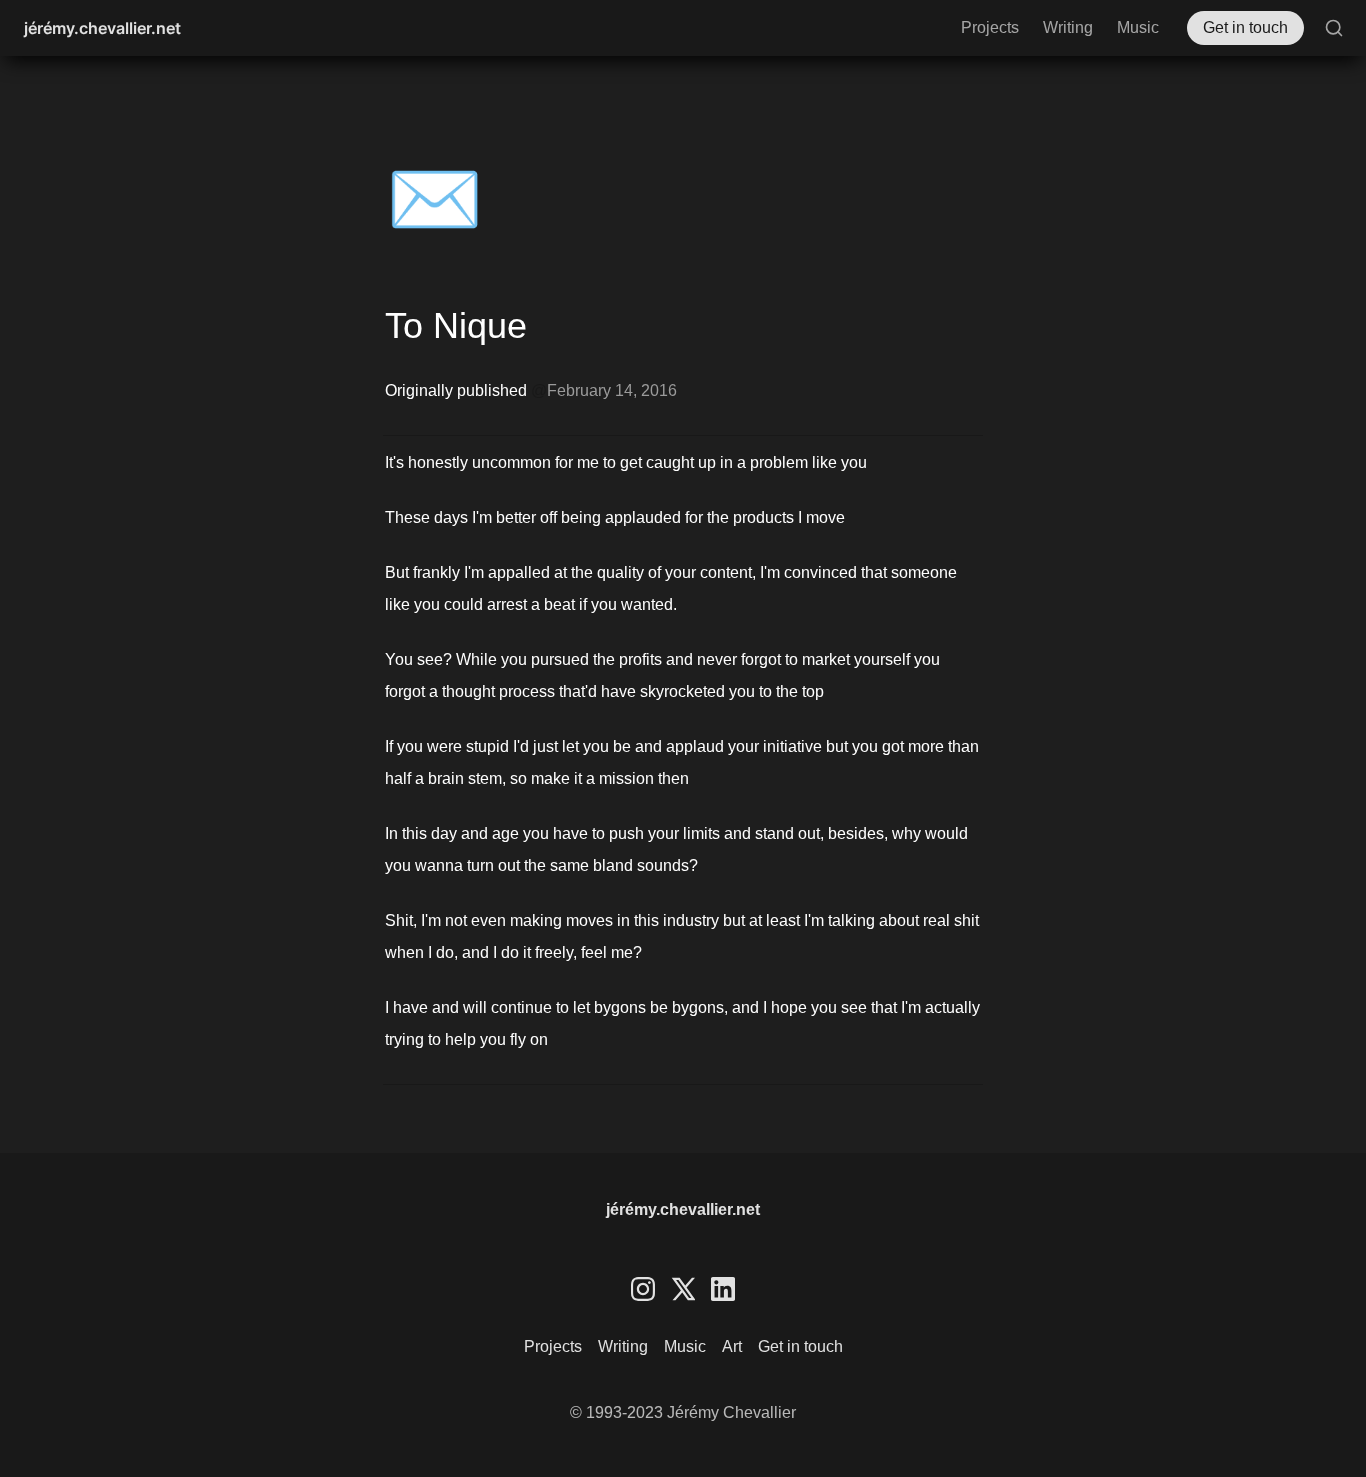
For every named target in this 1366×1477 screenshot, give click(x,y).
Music (1138, 27)
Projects (990, 27)
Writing (1068, 27)
